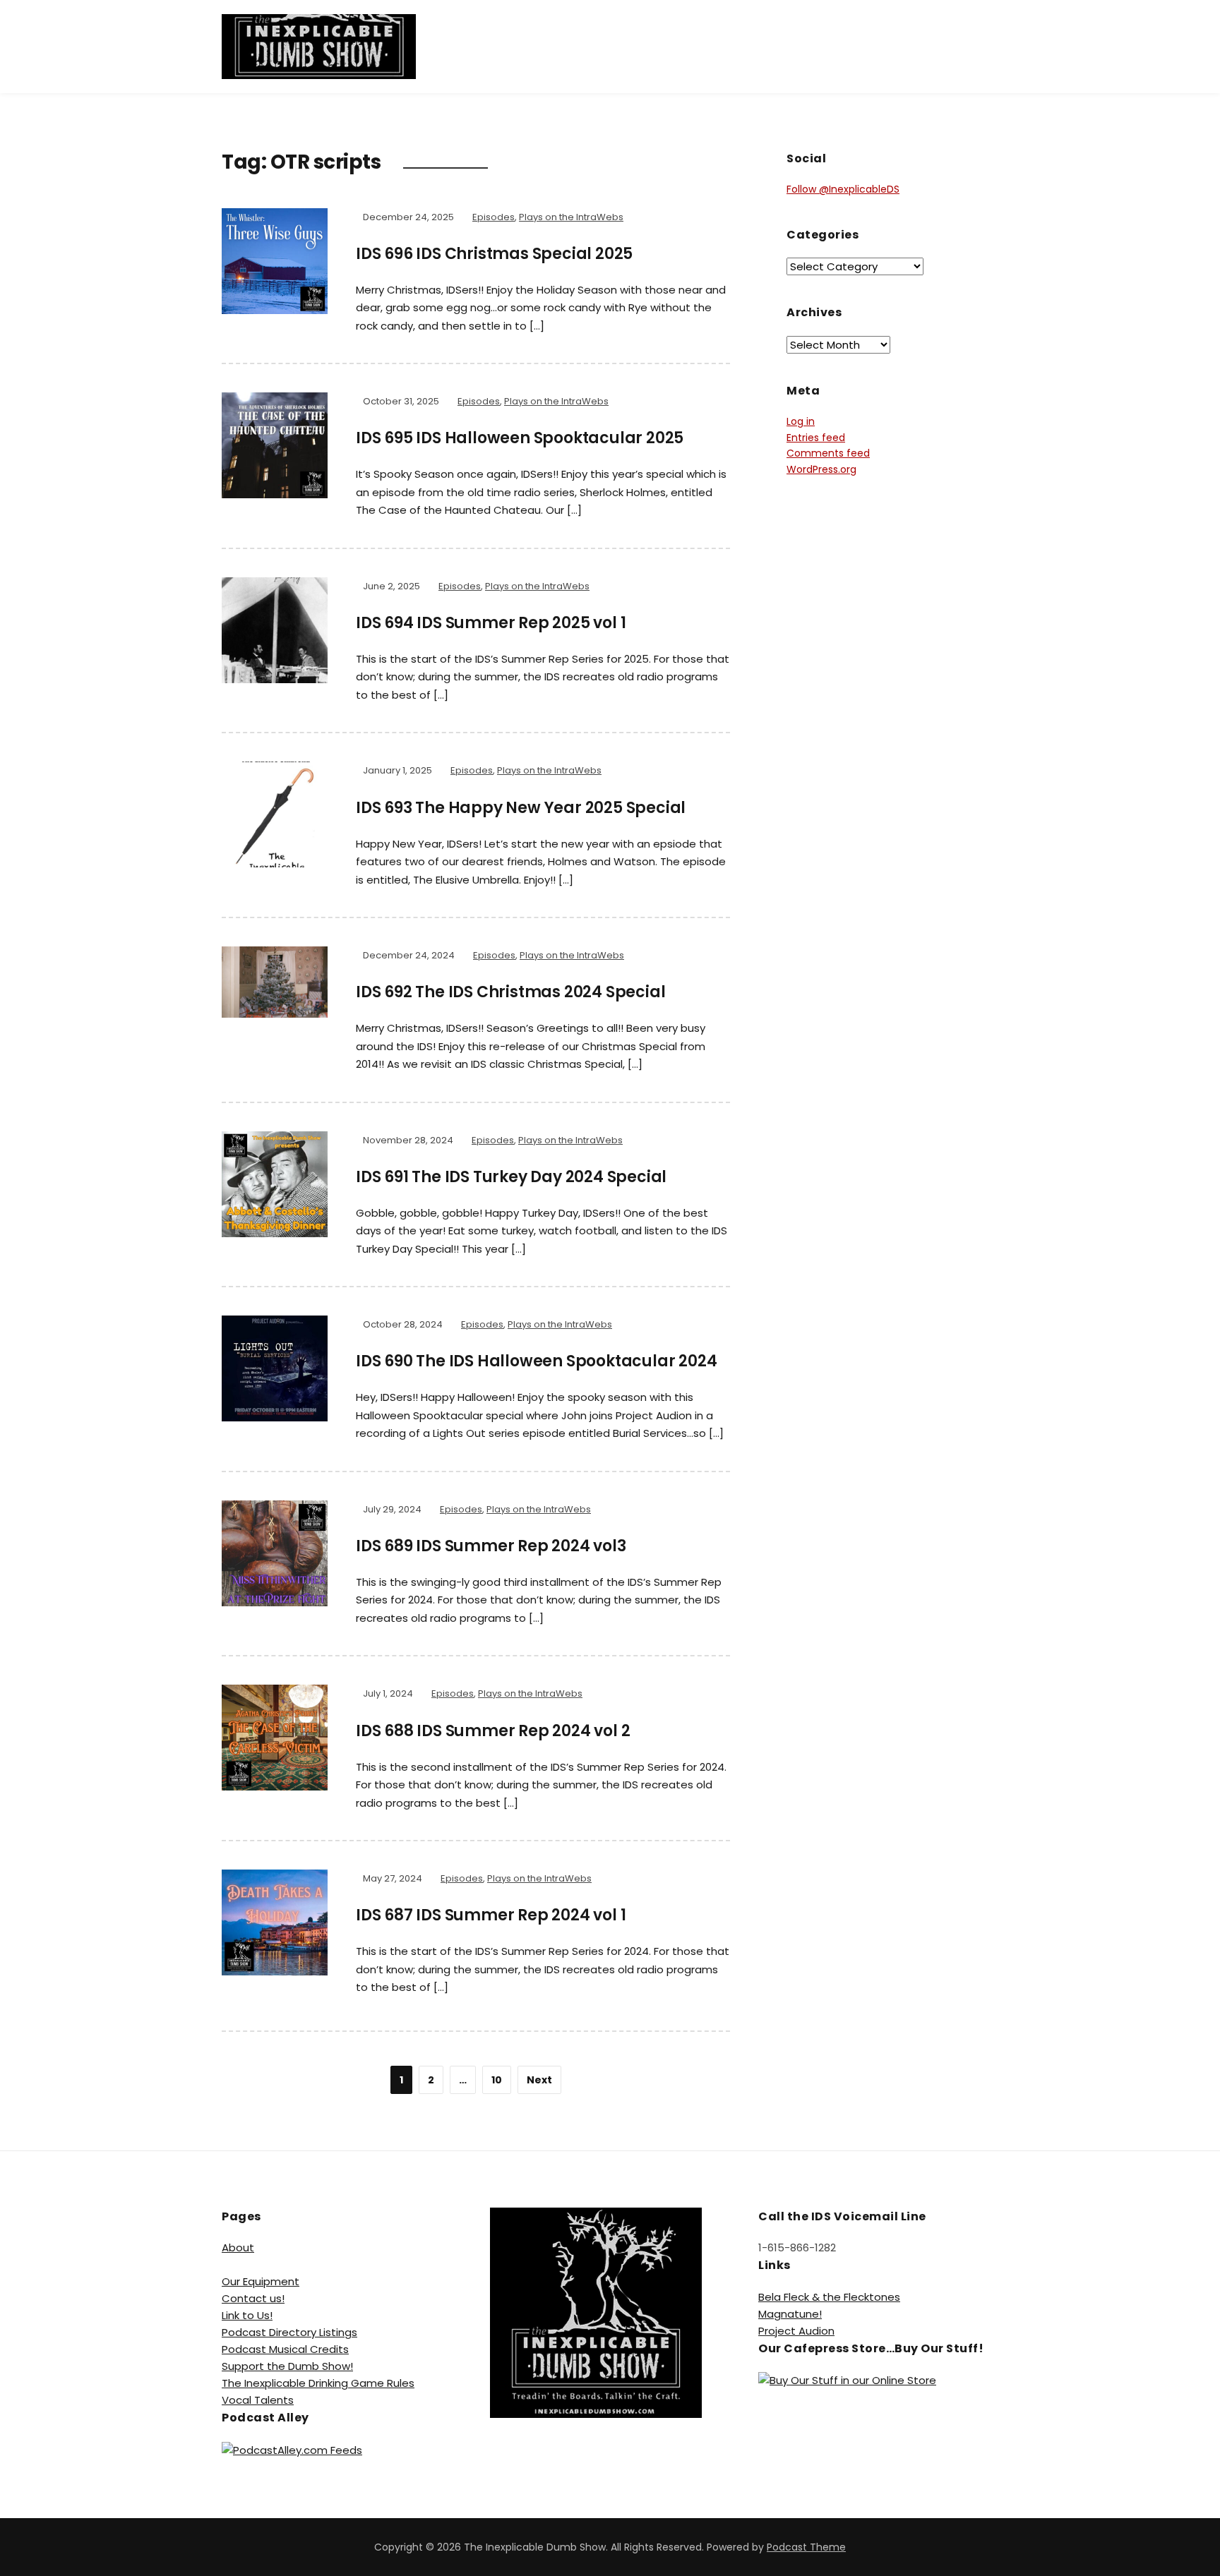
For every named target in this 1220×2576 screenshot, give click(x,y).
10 (497, 2080)
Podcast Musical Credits (285, 2349)
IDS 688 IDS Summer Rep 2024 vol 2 (493, 1731)
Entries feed (816, 438)
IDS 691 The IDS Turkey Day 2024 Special (511, 1177)
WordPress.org (821, 469)
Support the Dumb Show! (287, 2366)
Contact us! (253, 2298)
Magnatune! (790, 2314)
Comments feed (828, 453)
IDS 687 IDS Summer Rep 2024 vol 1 (491, 1915)
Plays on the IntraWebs (571, 217)
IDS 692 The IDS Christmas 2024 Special (510, 992)
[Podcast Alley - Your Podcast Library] (292, 2449)
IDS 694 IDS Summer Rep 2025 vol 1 (491, 623)
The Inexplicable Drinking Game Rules (318, 2383)
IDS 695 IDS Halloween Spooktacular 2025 (520, 438)
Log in (801, 421)
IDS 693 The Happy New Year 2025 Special (521, 808)
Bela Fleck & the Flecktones (829, 2297)
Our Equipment (261, 2281)
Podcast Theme (806, 2547)
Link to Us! (247, 2315)
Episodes (494, 217)
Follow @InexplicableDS (843, 189)
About (238, 2247)
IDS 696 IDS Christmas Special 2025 (494, 254)
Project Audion (796, 2331)
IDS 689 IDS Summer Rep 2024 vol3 (491, 1546)
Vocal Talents (258, 2400)
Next (539, 2080)
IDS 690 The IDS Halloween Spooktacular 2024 (536, 1361)
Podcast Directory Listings (289, 2332)
